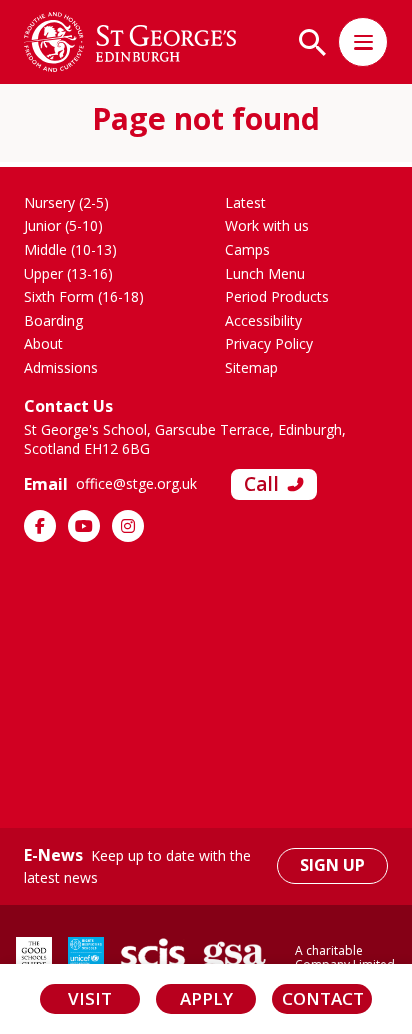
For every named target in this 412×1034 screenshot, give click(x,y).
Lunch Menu (265, 273)
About (43, 343)
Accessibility (263, 320)
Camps (247, 249)
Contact (323, 998)
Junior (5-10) (63, 225)
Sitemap (251, 367)
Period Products (277, 296)
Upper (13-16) (68, 273)
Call (261, 484)
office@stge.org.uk (136, 483)
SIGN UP (332, 865)
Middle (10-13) (70, 249)
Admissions (61, 367)
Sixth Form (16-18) (84, 296)
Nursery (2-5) (66, 202)
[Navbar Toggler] (363, 42)
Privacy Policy (269, 343)
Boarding (53, 320)
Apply (206, 998)
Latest (245, 202)
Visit (90, 998)
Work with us (267, 225)
